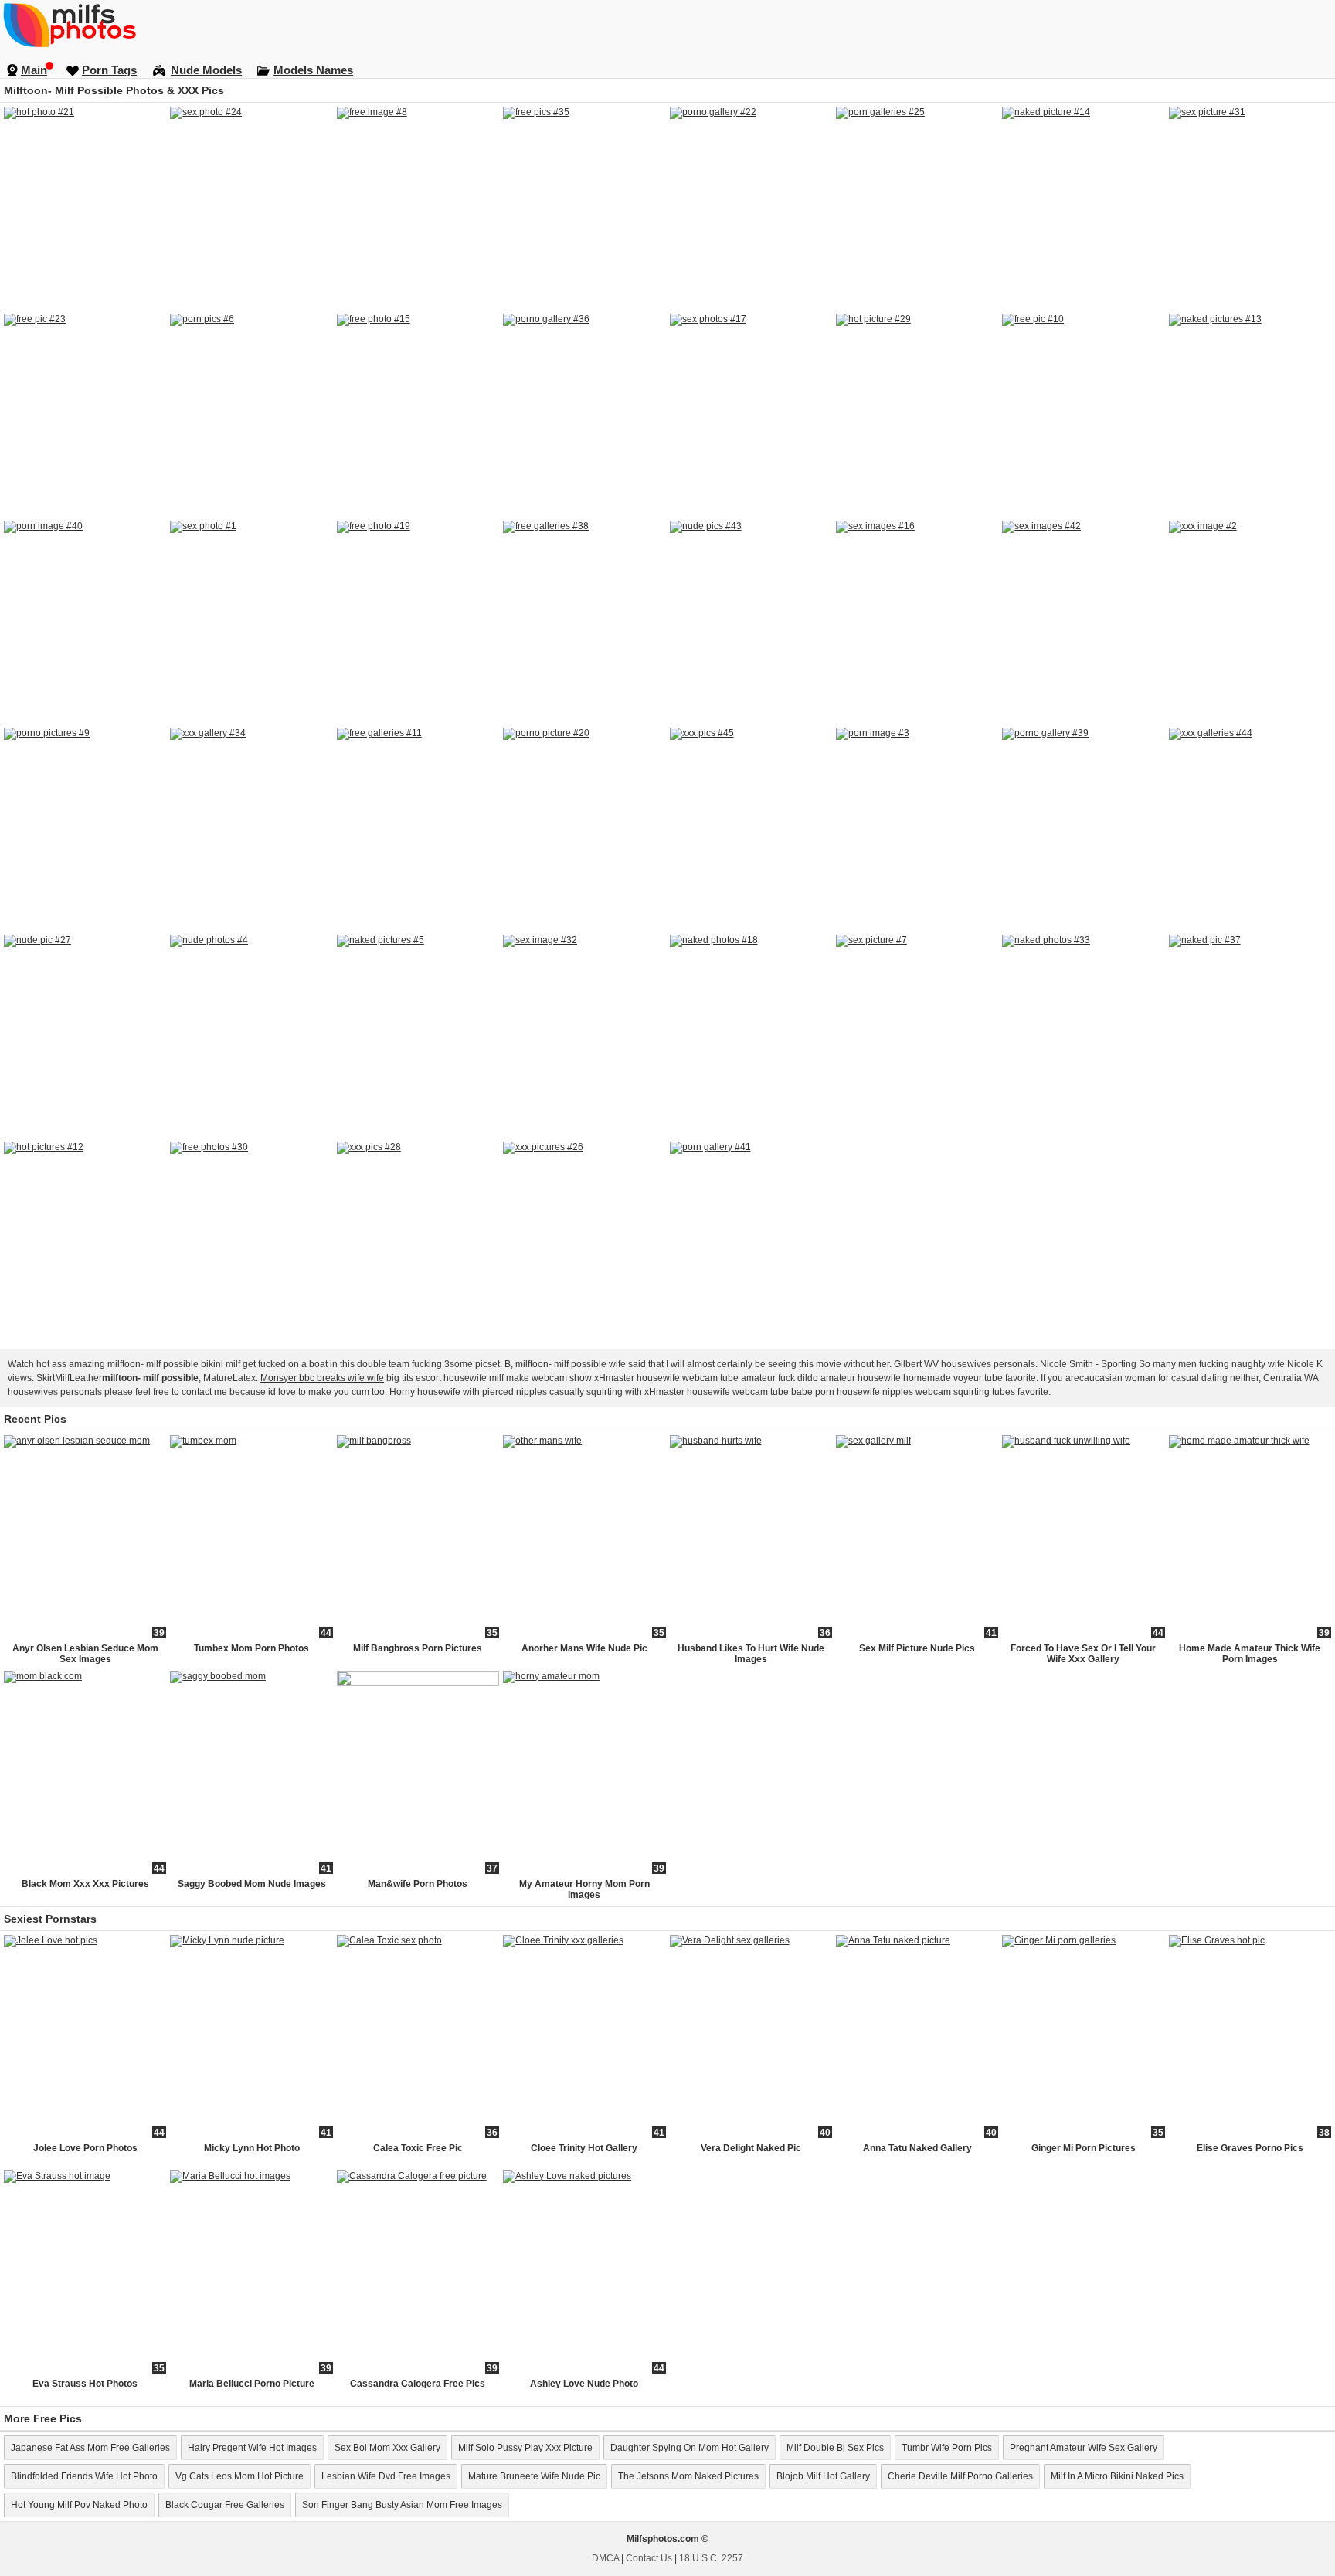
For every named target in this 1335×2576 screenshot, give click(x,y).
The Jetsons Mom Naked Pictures (688, 2476)
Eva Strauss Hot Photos (85, 2384)
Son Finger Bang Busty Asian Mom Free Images (402, 2505)
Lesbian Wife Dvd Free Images (386, 2476)
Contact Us (649, 2558)
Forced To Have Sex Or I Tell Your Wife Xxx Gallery (1083, 1654)
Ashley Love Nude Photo (584, 2384)
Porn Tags (109, 70)
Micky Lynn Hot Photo (252, 2148)
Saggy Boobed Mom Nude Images (252, 1884)
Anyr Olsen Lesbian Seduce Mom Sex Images (85, 1654)
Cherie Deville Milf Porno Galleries (960, 2476)
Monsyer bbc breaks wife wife (322, 1378)
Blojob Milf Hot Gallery (823, 2476)
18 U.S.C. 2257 (711, 2558)
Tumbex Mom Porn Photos (251, 1648)
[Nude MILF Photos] (667, 25)
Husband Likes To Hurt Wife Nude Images (751, 1654)
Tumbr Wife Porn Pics (947, 2448)
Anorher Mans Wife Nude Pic (584, 1648)
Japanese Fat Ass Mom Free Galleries (90, 2448)
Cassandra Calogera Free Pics (418, 2384)
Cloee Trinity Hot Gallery (584, 2148)
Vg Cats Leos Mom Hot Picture (239, 2476)
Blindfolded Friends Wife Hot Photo (84, 2476)
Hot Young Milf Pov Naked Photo (79, 2505)
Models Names (313, 70)
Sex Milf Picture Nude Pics (917, 1648)
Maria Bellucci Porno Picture (252, 2384)
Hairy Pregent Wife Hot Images (252, 2448)
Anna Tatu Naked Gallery (917, 2148)
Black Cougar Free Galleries (225, 2505)
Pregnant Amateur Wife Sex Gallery (1084, 2448)
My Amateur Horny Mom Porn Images (584, 1889)
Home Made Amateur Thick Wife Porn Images (1250, 1654)
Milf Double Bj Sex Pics (835, 2448)
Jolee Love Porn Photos (85, 2148)
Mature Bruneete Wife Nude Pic (534, 2476)
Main (34, 70)
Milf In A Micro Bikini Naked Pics (1117, 2476)
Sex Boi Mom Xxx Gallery (387, 2448)
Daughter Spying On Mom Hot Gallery (690, 2448)
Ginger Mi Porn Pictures (1084, 2148)
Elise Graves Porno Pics (1250, 2148)
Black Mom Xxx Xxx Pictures (85, 1884)
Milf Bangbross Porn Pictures (418, 1648)
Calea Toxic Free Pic (418, 2148)
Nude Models (206, 70)
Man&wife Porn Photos (418, 1884)
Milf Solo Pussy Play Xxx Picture (525, 2448)
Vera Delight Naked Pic (751, 2148)
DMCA (605, 2558)
